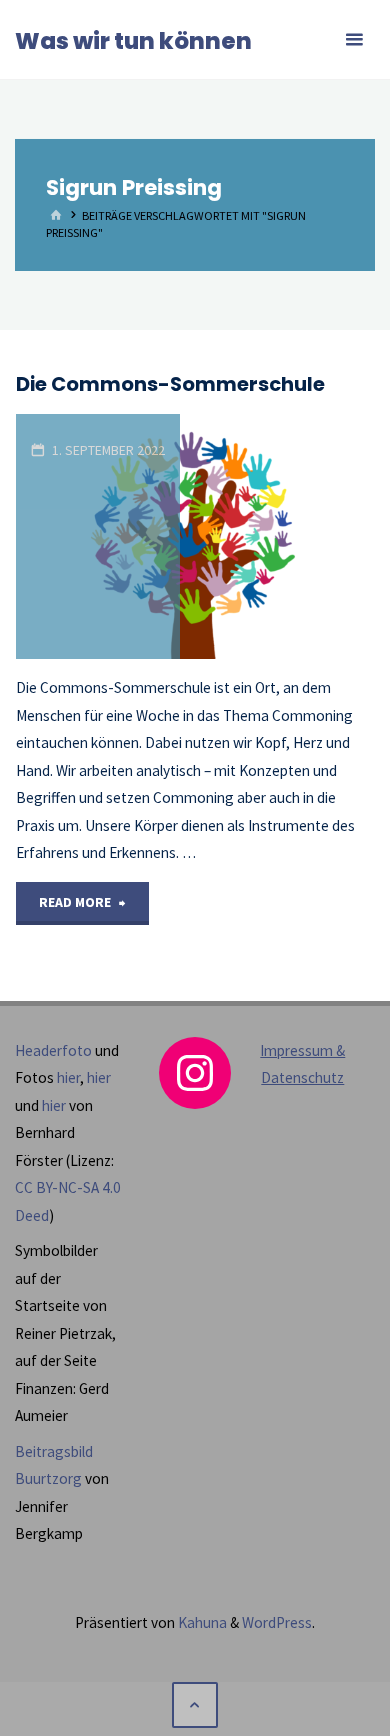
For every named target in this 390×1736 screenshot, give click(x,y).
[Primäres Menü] (354, 40)
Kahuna (201, 1622)
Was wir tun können (133, 41)
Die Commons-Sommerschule (170, 384)
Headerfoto (53, 1050)
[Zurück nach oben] (195, 1705)
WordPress (277, 1622)
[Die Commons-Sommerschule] (277, 536)
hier (68, 1077)
